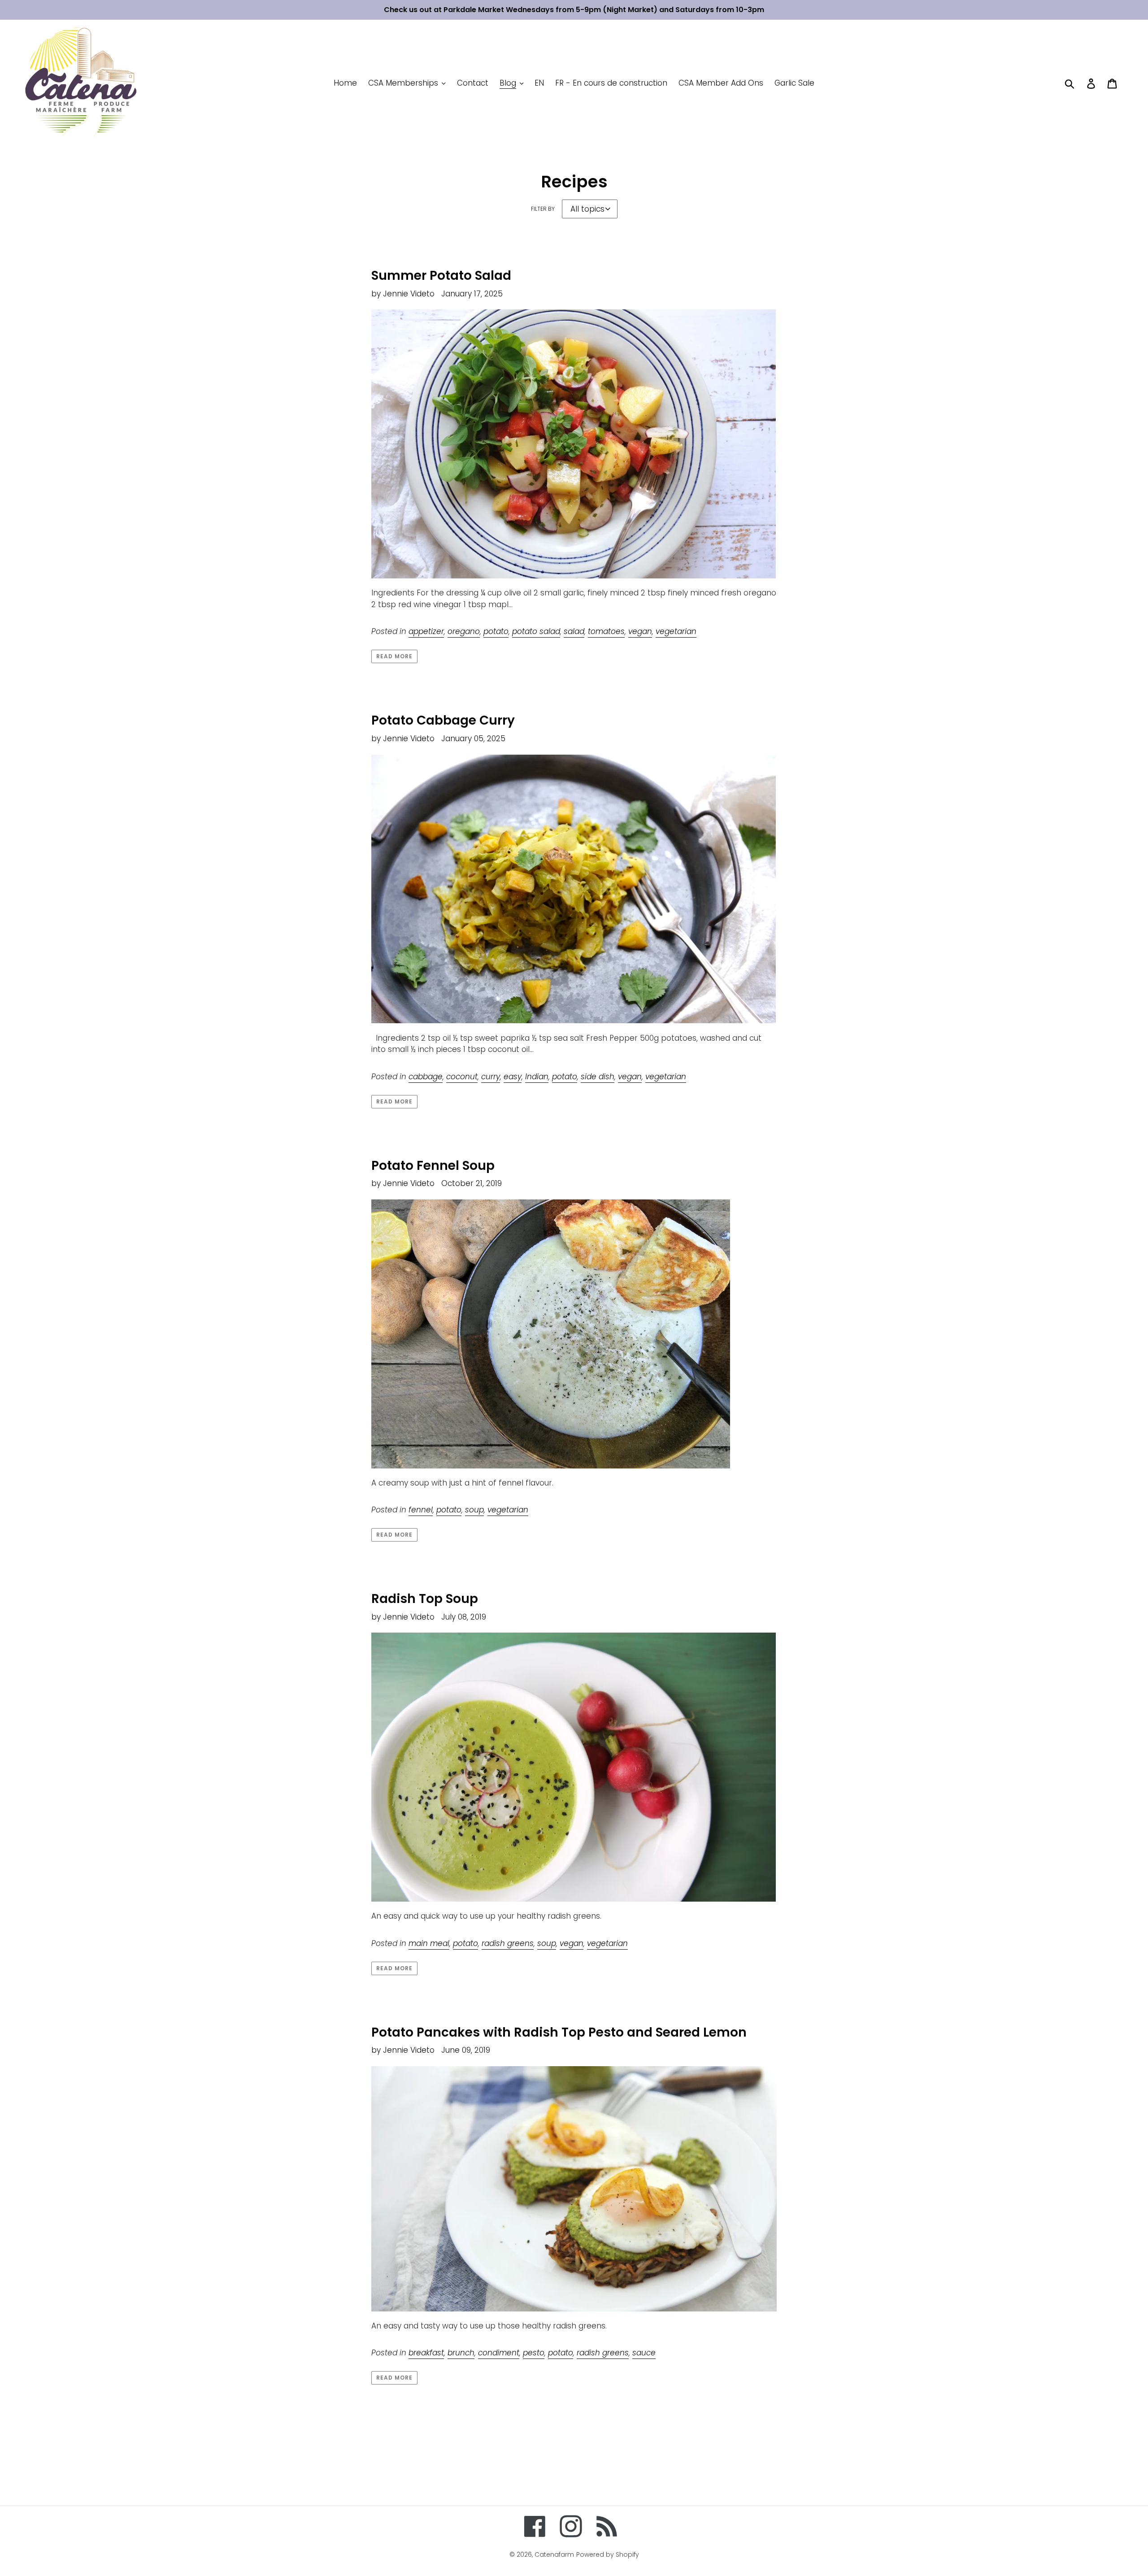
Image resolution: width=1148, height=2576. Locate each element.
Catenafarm (554, 2554)
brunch (461, 2353)
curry (491, 1077)
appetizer (426, 631)
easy (513, 1077)
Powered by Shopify (608, 2554)
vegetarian (676, 631)
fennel (421, 1510)
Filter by (543, 209)
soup (474, 1510)
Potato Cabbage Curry (443, 720)
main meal (429, 1943)
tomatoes (606, 631)
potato (496, 631)
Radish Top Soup (425, 1599)
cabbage (426, 1077)
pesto (534, 2353)
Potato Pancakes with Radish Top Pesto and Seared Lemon (559, 2032)
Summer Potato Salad (441, 276)
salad (574, 631)
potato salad (536, 631)
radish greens (508, 1943)
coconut (462, 1077)
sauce (644, 2353)
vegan (640, 631)
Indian (537, 1077)
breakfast (426, 2353)
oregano (464, 631)
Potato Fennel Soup (433, 1166)
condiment (499, 2353)
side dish (598, 1077)
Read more (394, 656)
